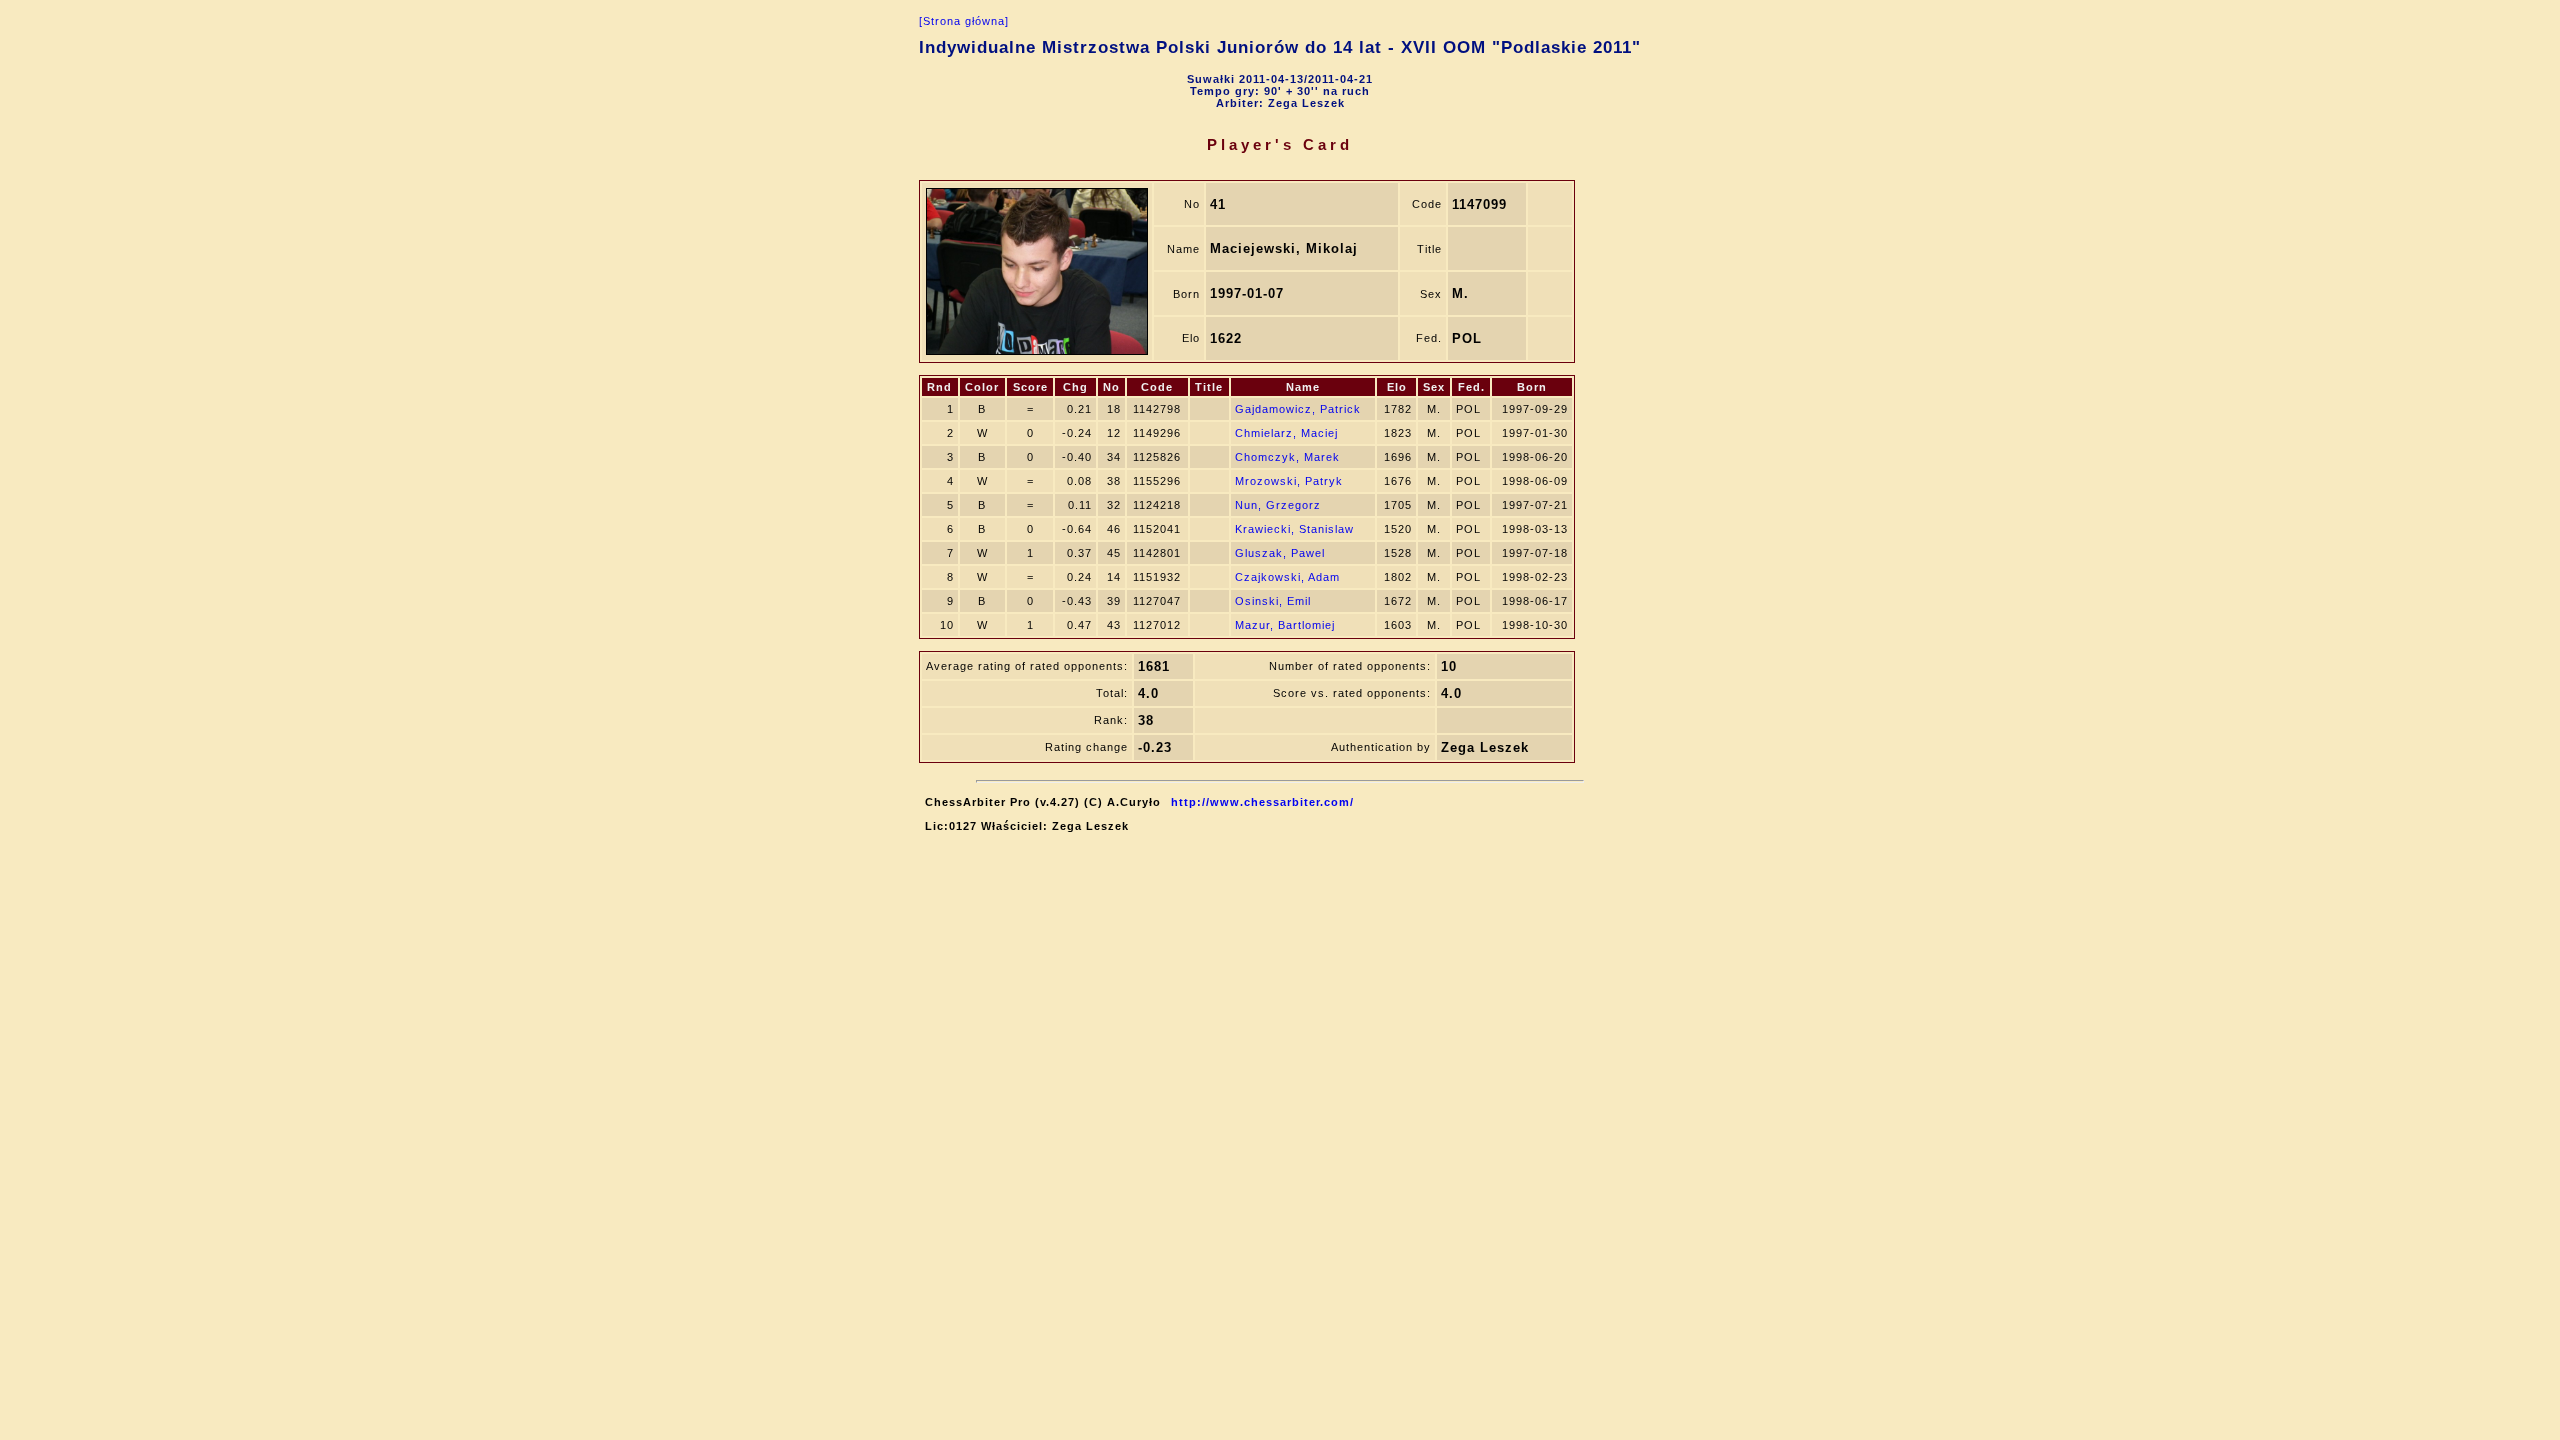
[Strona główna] (964, 21)
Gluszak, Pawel (1280, 553)
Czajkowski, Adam (1287, 577)
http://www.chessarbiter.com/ (1262, 802)
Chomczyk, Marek (1287, 457)
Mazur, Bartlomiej (1285, 625)
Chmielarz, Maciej (1286, 433)
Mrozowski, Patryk (1289, 481)
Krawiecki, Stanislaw (1294, 529)
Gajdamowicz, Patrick (1298, 409)
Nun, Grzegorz (1278, 505)
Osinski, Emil (1273, 601)
